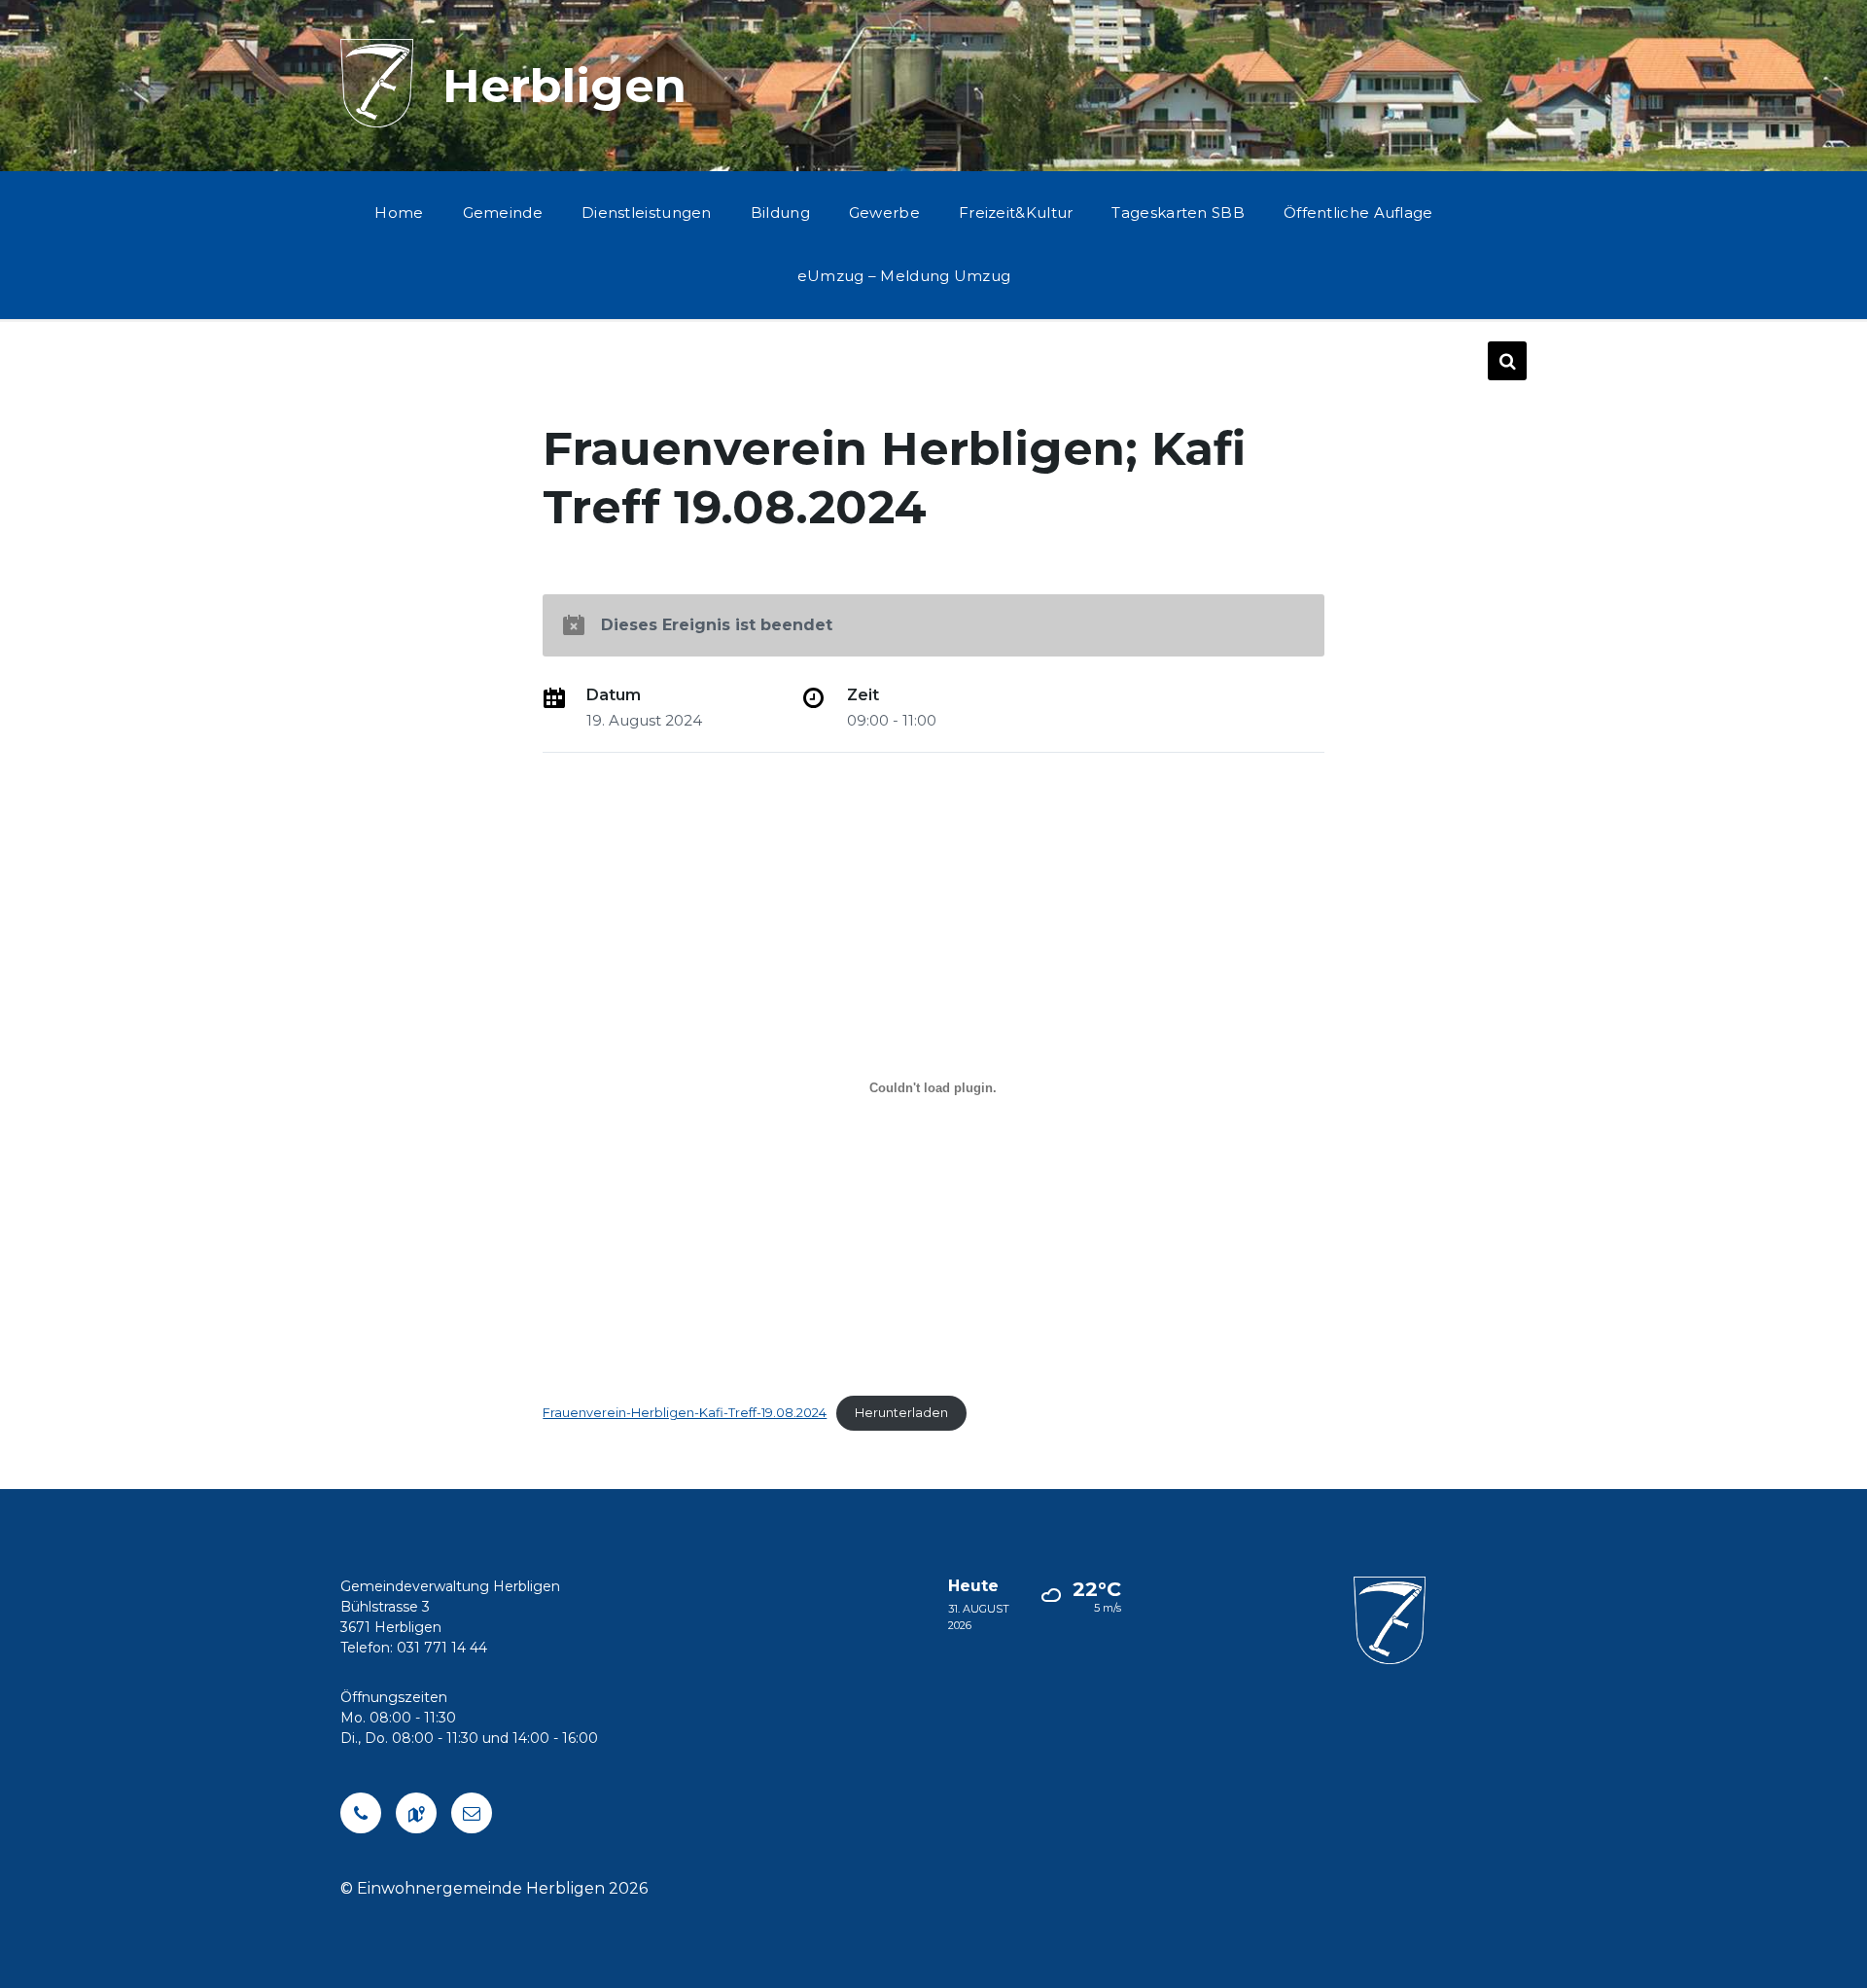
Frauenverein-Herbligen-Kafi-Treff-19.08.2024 (685, 1413)
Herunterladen (901, 1413)
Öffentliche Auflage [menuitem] (1358, 213)
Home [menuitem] (399, 213)
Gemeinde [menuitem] (503, 213)
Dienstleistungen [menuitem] (647, 213)
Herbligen (564, 86)
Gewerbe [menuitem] (884, 213)
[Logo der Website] (377, 122)
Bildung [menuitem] (780, 213)
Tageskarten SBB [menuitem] (1178, 213)
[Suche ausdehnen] (1507, 361)
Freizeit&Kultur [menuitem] (1016, 213)
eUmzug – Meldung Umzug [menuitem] (904, 276)
